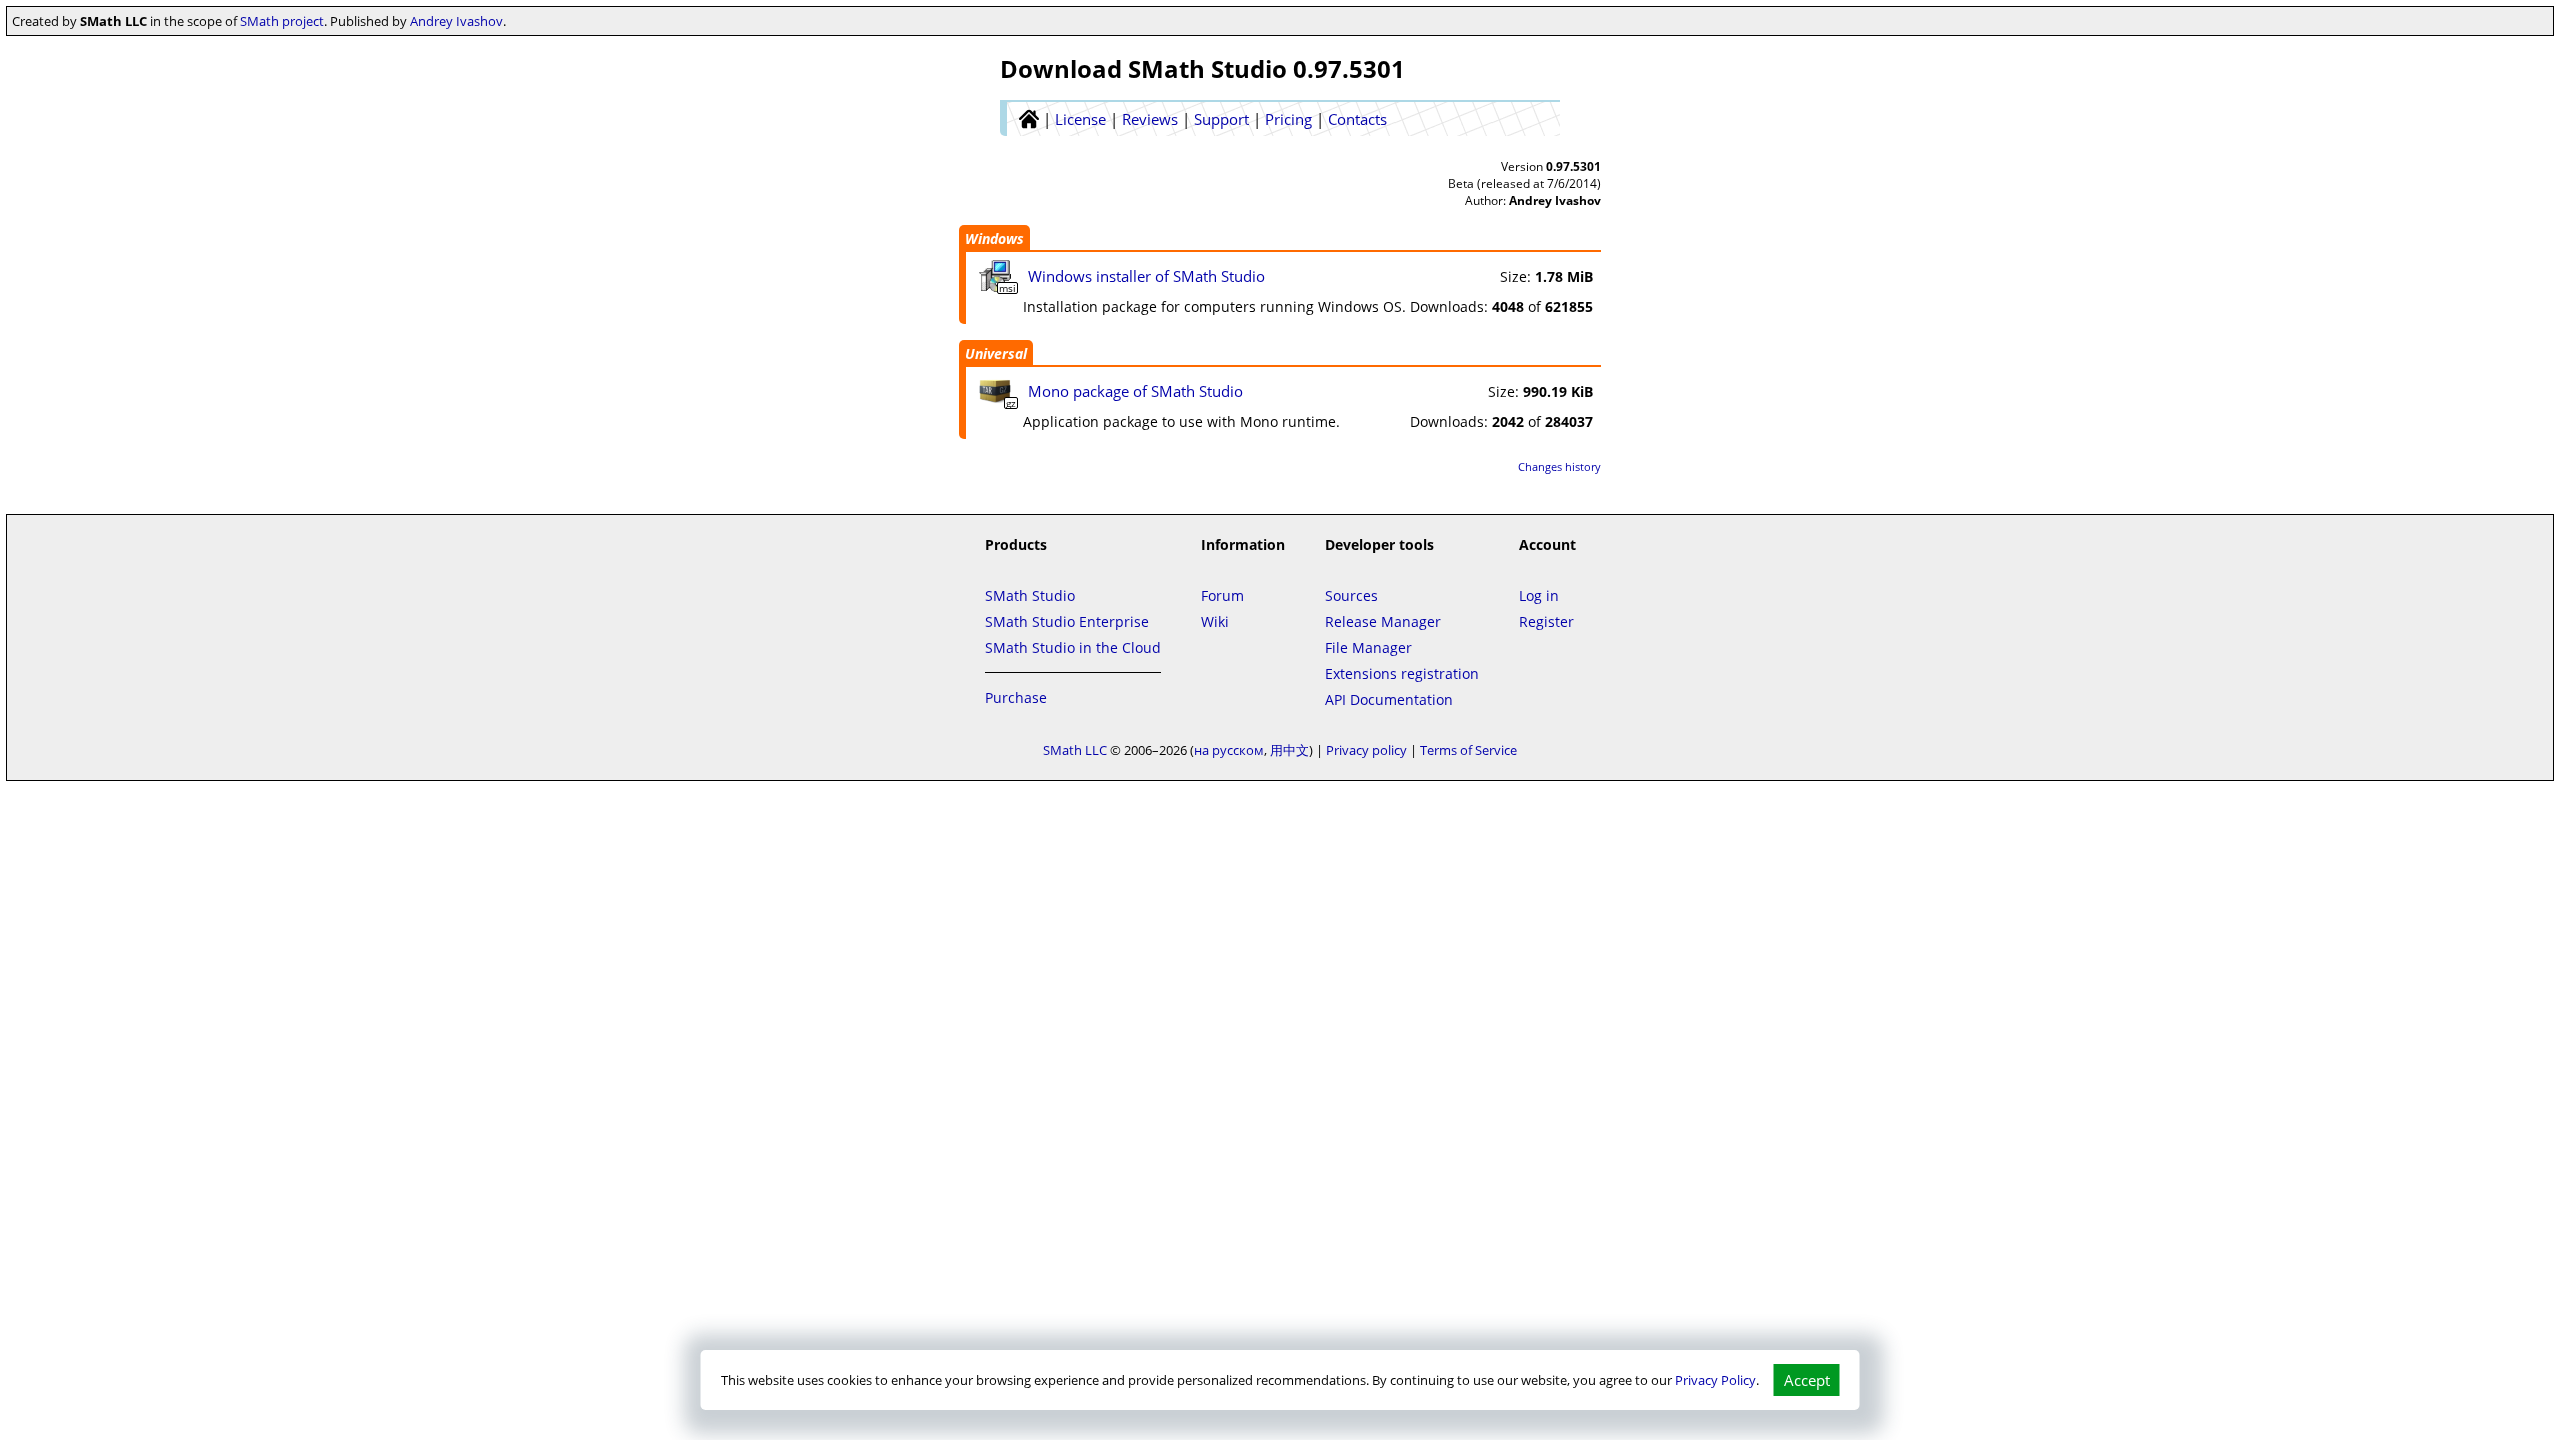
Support (1221, 119)
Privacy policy (1366, 750)
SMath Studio (1030, 595)
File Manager (1368, 647)
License (1080, 119)
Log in (1539, 595)
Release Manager (1383, 621)
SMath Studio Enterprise (1067, 621)
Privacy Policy (1715, 1380)
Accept (1807, 1380)
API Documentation (1389, 699)
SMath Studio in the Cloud (1073, 647)
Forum (1222, 595)
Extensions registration (1402, 673)
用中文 (1289, 750)
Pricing (1288, 119)
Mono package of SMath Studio (1135, 391)
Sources (1351, 595)
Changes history (1559, 466)
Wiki (1215, 621)
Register (1546, 621)
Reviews (1150, 119)
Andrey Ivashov (456, 21)
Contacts (1357, 119)
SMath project (282, 21)
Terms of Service (1468, 750)
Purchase (1016, 697)
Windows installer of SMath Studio (1146, 276)
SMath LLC (1075, 750)
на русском (1229, 750)
